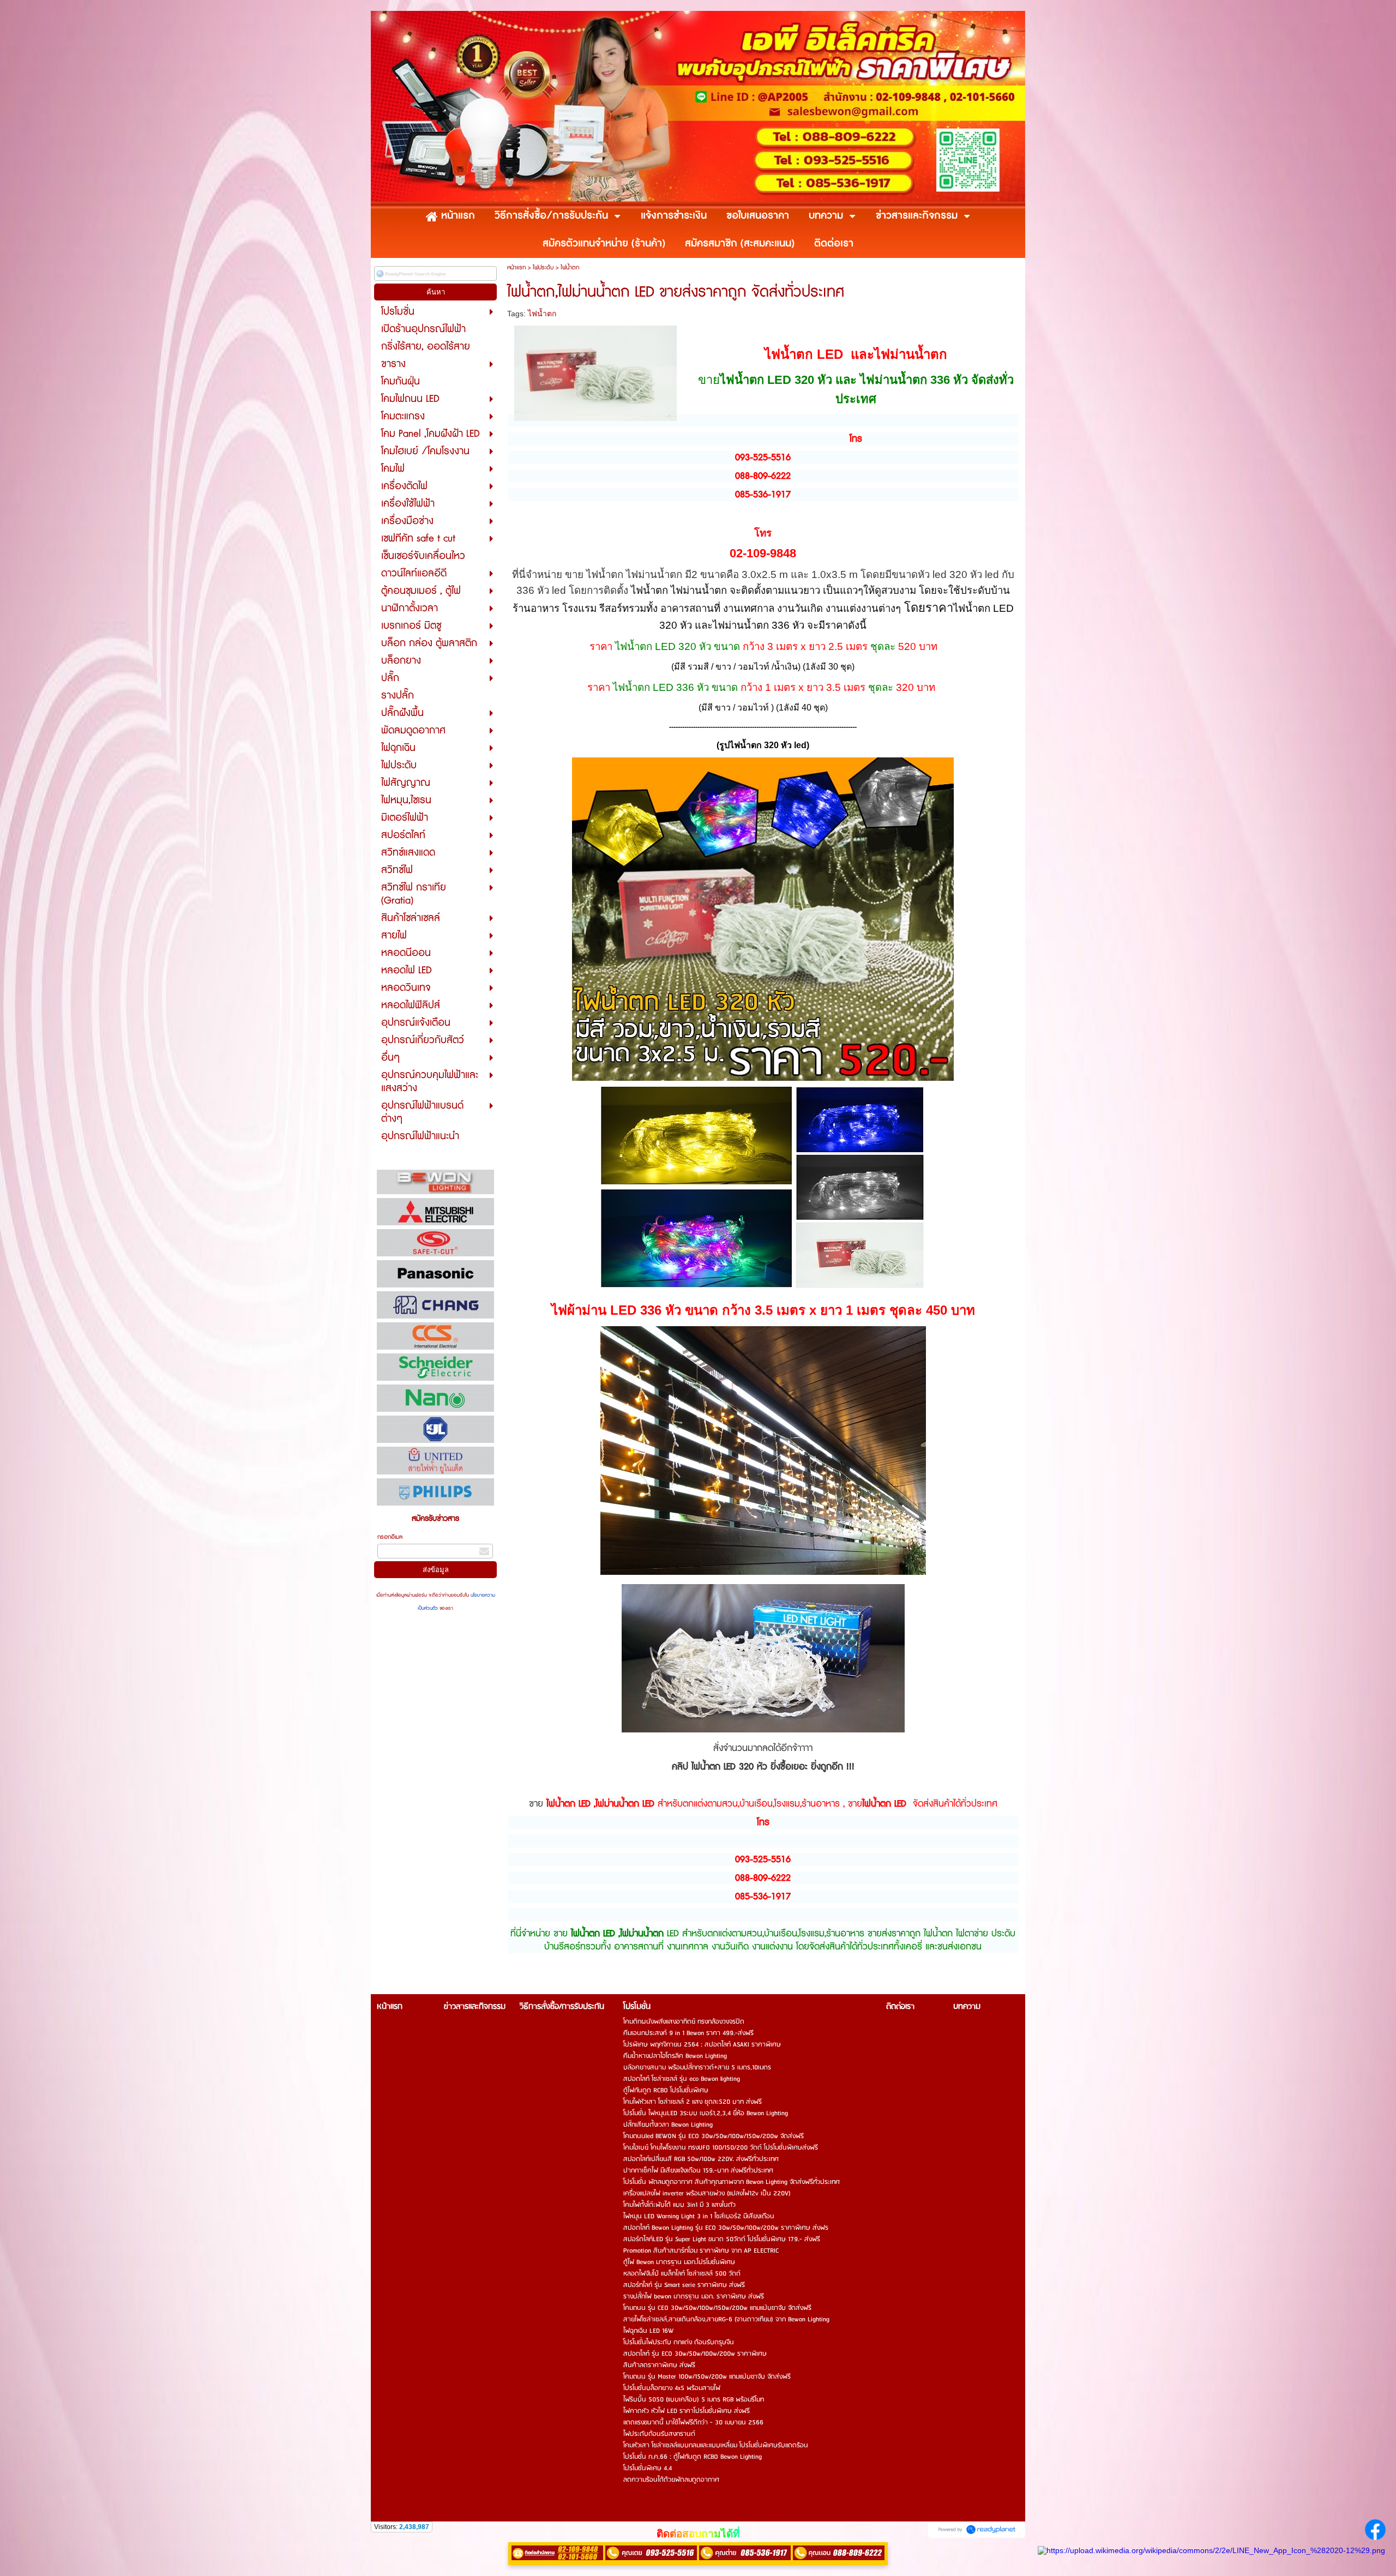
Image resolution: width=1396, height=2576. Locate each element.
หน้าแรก (516, 267)
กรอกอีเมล (390, 1537)
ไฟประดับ (543, 267)
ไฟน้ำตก (542, 314)
